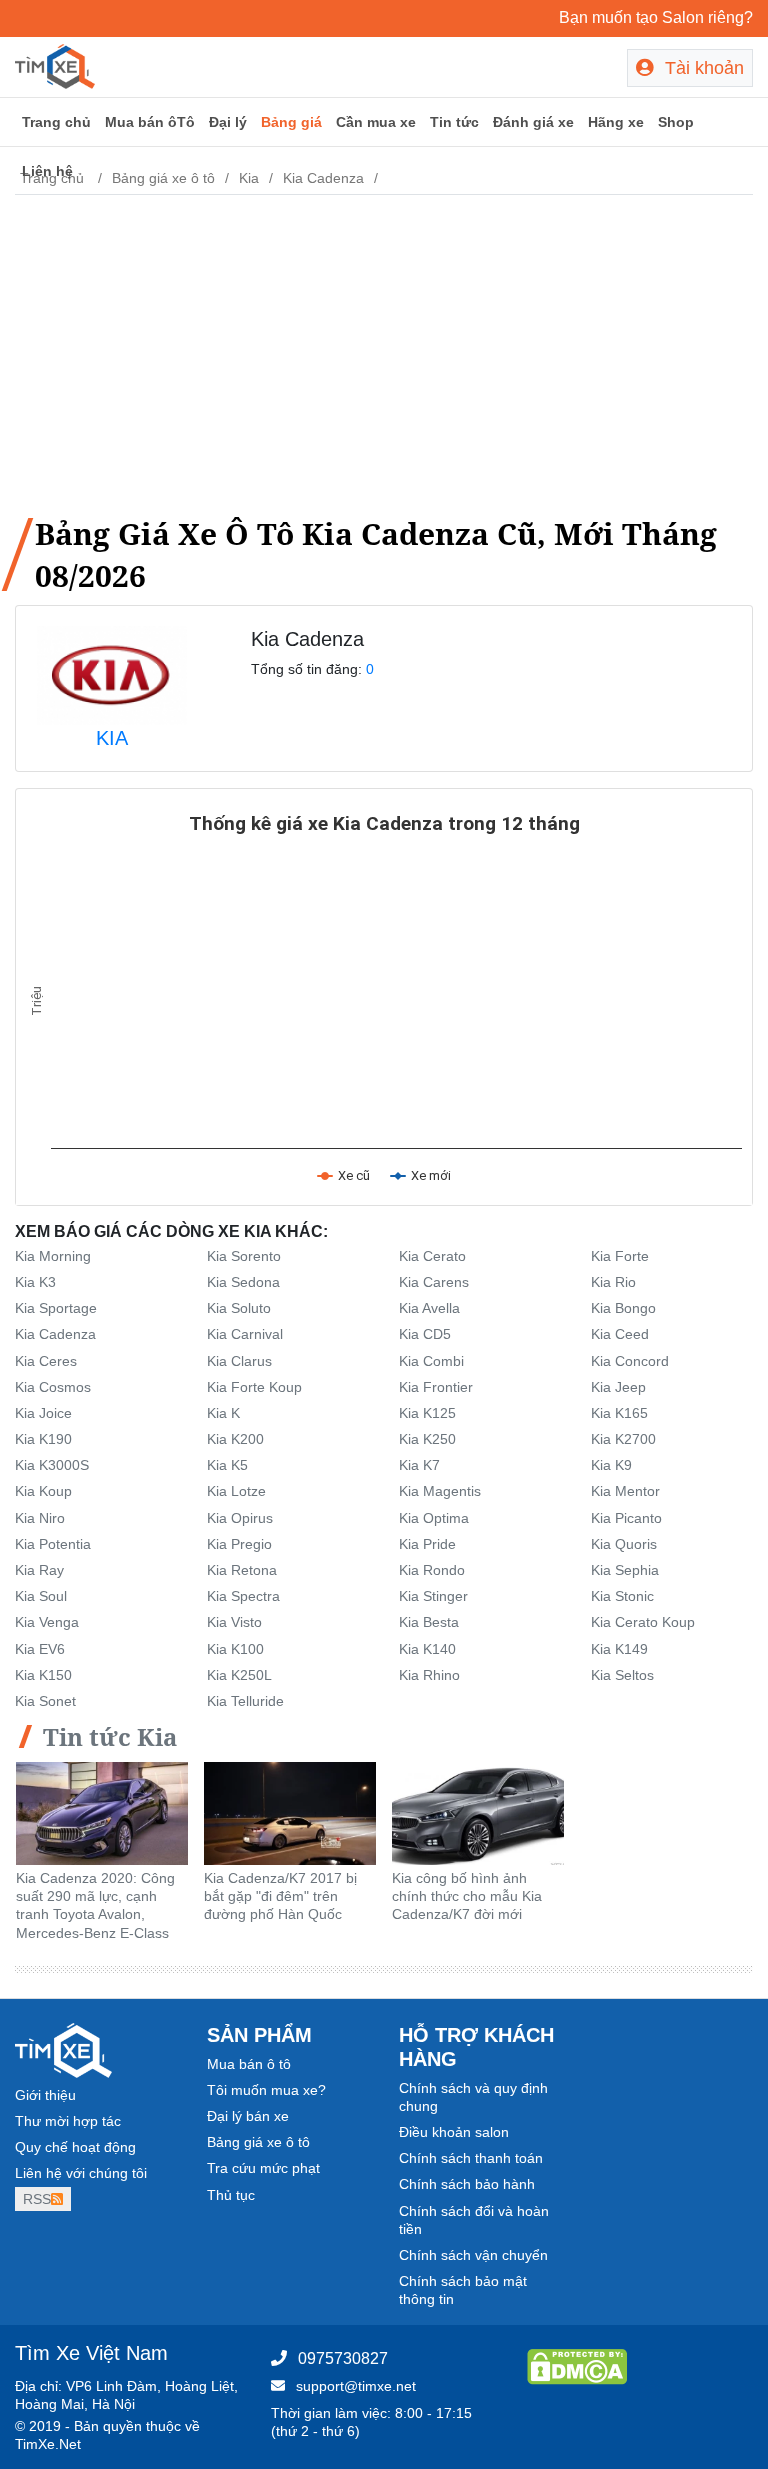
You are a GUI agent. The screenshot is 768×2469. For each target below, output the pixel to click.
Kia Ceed (620, 1334)
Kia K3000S (52, 1465)
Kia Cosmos (53, 1387)
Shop (676, 122)
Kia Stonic (622, 1596)
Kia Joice (43, 1413)
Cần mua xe (376, 122)
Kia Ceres (46, 1361)
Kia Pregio (239, 1544)
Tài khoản (702, 68)
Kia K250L (239, 1675)
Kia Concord (630, 1361)
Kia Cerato (432, 1256)
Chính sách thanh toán (471, 2158)
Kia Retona (242, 1570)
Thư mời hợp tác (68, 2121)
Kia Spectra (243, 1596)
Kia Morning (53, 1256)
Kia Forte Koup (254, 1387)
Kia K (223, 1413)
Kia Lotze (236, 1491)
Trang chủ (56, 122)
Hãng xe (616, 122)
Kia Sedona (243, 1282)
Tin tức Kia (110, 1736)
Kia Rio (613, 1282)
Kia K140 (427, 1649)
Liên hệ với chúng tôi (81, 2173)
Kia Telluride (245, 1701)
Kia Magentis (440, 1491)
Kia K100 (235, 1649)
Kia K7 (419, 1465)
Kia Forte (620, 1256)
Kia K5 (227, 1465)
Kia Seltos (622, 1675)
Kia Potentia (53, 1544)
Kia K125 (427, 1413)
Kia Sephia (625, 1570)
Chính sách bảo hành (467, 2184)
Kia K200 (235, 1439)
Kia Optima (434, 1518)
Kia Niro (40, 1518)
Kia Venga (47, 1622)
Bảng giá (291, 122)
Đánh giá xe (533, 122)
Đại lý (228, 122)
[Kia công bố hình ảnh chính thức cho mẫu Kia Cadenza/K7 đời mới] (478, 1812)
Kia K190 (43, 1439)
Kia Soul (41, 1596)
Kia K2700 (623, 1439)
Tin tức (454, 122)
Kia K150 (43, 1675)
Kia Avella (429, 1308)
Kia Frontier (436, 1387)
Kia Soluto (239, 1308)
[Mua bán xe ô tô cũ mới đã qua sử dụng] (55, 65)
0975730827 (343, 2358)
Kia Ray (39, 1570)
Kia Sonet (45, 1701)
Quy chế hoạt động (75, 2147)
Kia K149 (619, 1649)
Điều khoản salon (454, 2132)
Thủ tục (231, 2195)
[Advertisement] (384, 351)
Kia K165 (619, 1413)
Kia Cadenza (55, 1334)
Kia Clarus (239, 1361)
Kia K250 (427, 1439)
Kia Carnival (245, 1334)
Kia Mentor (625, 1491)
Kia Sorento (244, 1256)
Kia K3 (35, 1282)
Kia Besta (429, 1622)
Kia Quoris (624, 1544)
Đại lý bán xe (248, 2116)
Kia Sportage (56, 1308)
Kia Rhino (429, 1675)
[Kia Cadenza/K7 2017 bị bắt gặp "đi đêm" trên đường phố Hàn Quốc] (290, 1812)
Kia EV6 (40, 1649)
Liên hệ (47, 171)
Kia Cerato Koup (643, 1622)
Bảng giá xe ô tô (258, 2142)
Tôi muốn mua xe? (266, 2090)
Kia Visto (234, 1622)
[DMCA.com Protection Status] (577, 2365)
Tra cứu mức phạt (263, 2168)
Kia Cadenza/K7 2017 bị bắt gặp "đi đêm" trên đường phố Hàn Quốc (280, 1896)
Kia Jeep (618, 1387)
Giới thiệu (45, 2095)
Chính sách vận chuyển (473, 2255)
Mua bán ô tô (249, 2064)
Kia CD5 (425, 1334)
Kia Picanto (626, 1518)
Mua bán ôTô (150, 122)
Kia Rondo (432, 1570)
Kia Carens (434, 1282)
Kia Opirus (240, 1518)
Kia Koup (43, 1491)
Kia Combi (431, 1361)
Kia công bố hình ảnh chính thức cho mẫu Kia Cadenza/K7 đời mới (467, 1896)
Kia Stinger (433, 1596)
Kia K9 (611, 1465)
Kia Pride (427, 1544)
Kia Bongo (623, 1308)
